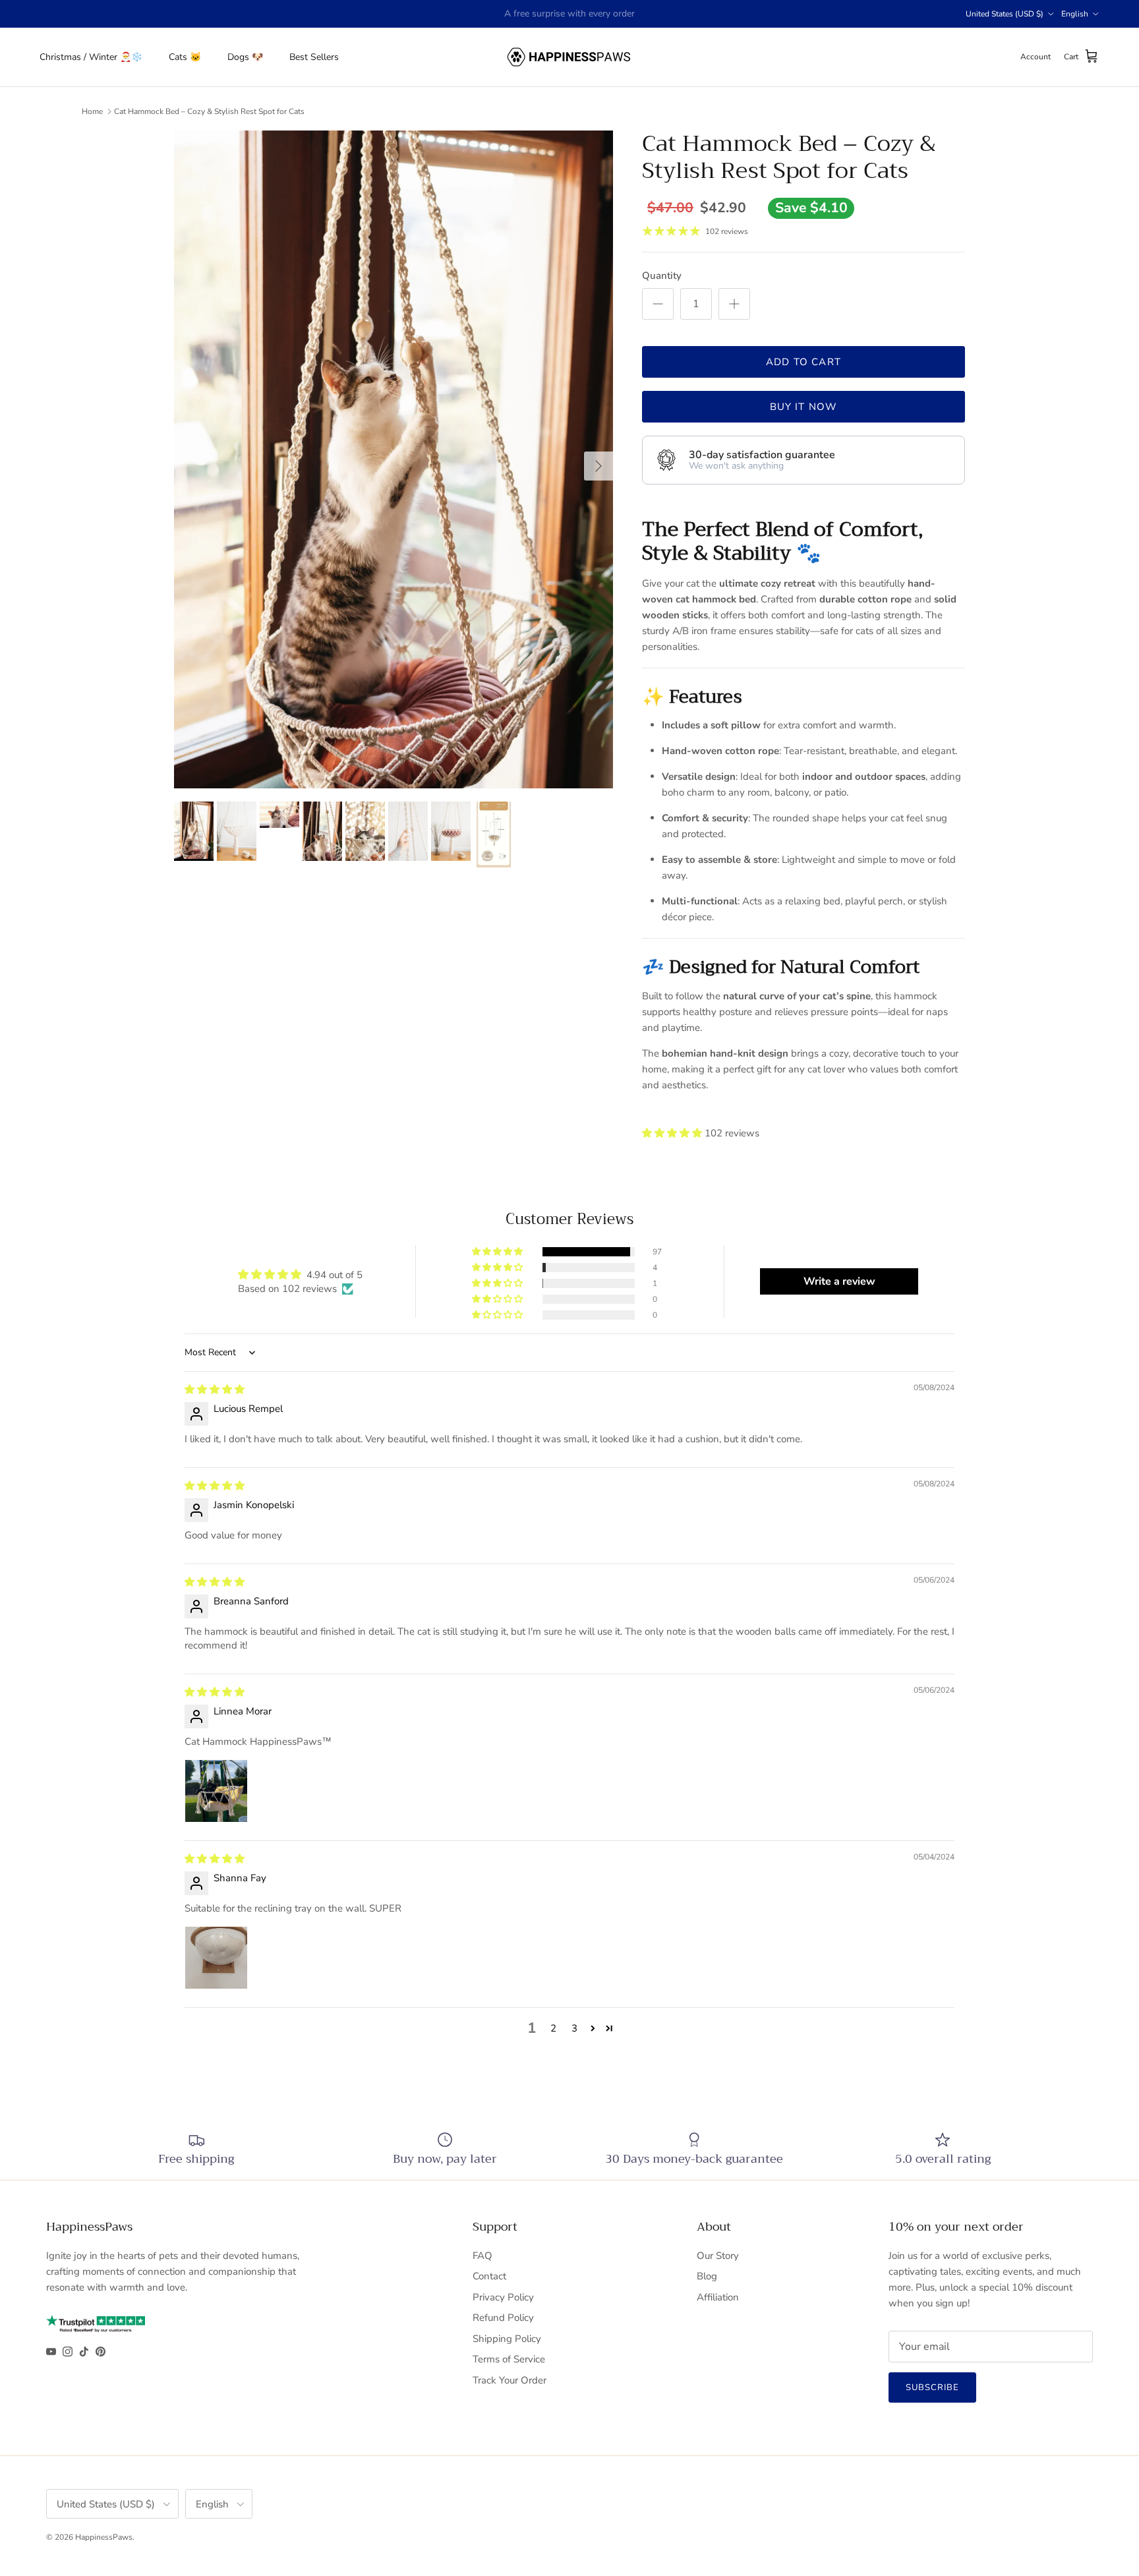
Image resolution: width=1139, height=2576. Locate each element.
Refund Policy (503, 2318)
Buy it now (804, 407)
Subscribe (932, 2387)
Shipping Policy (507, 2339)
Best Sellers (314, 57)
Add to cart (803, 362)
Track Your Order (510, 2380)
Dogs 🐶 (245, 57)
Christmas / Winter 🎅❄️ (91, 57)
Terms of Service (509, 2359)
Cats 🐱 (185, 57)
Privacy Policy (503, 2297)
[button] (673, 1133)
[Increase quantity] (734, 304)
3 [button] (574, 2028)
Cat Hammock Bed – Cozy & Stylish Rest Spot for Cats (209, 111)
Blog (707, 2276)
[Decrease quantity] (658, 304)
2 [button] (553, 2028)
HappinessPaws (104, 2537)
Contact (489, 2276)
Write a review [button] (839, 1281)
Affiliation (718, 2297)
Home (92, 111)
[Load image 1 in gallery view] (394, 459)
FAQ (482, 2256)
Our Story (718, 2256)
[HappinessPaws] (570, 57)
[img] (215, 1390)
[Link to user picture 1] (216, 1791)
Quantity (662, 276)
